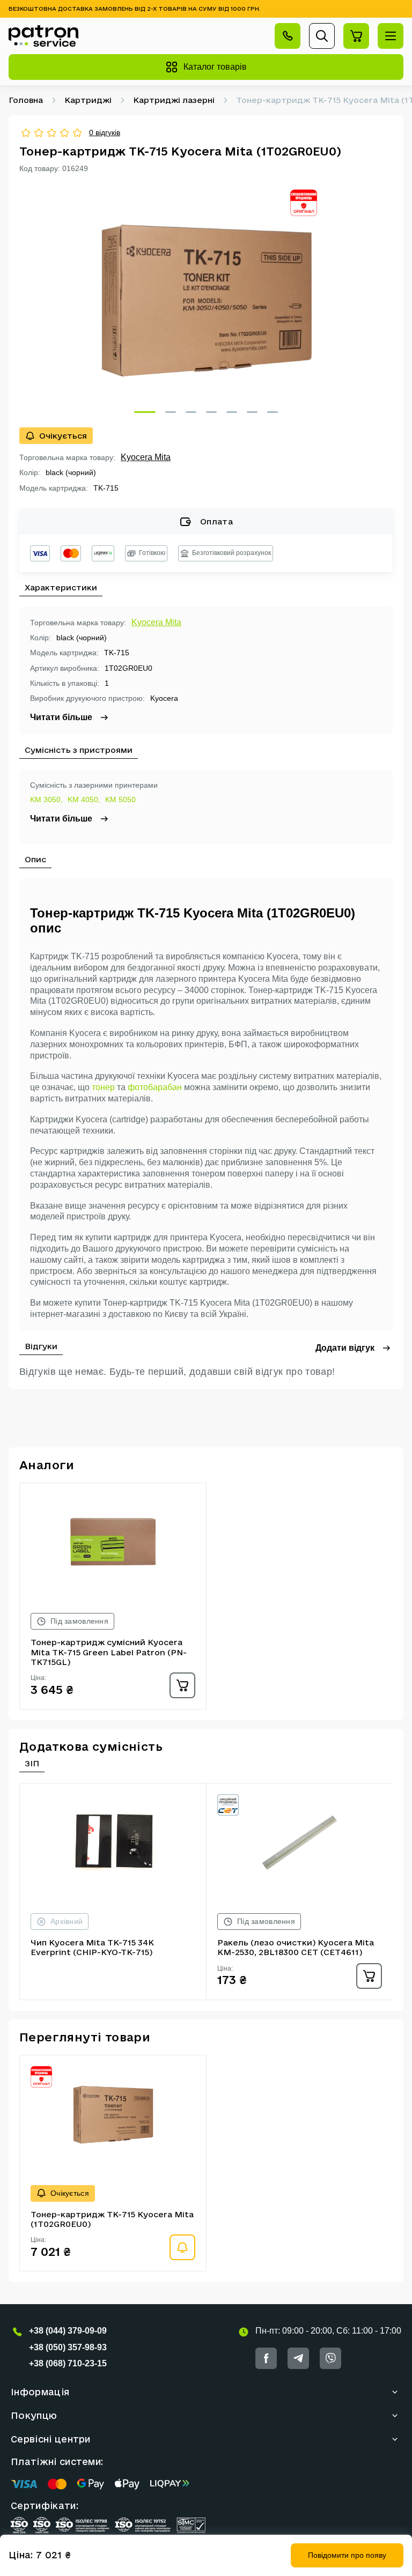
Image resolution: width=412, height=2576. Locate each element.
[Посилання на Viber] (330, 2358)
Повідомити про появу (347, 2555)
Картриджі (88, 100)
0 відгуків (105, 132)
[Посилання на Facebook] (266, 2358)
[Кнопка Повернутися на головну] (43, 36)
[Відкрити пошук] (322, 36)
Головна (26, 100)
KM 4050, (84, 800)
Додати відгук (345, 1348)
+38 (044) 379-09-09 (68, 2331)
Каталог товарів (215, 67)
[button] (145, 412)
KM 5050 (120, 800)
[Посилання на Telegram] (298, 2358)
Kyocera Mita (146, 457)
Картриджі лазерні (174, 100)
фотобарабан (155, 1087)
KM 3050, (46, 800)
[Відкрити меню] (391, 36)
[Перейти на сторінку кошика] (356, 36)
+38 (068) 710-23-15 (68, 2363)
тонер (103, 1087)
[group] (206, 300)
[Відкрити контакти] (288, 36)
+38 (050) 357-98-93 (68, 2347)
